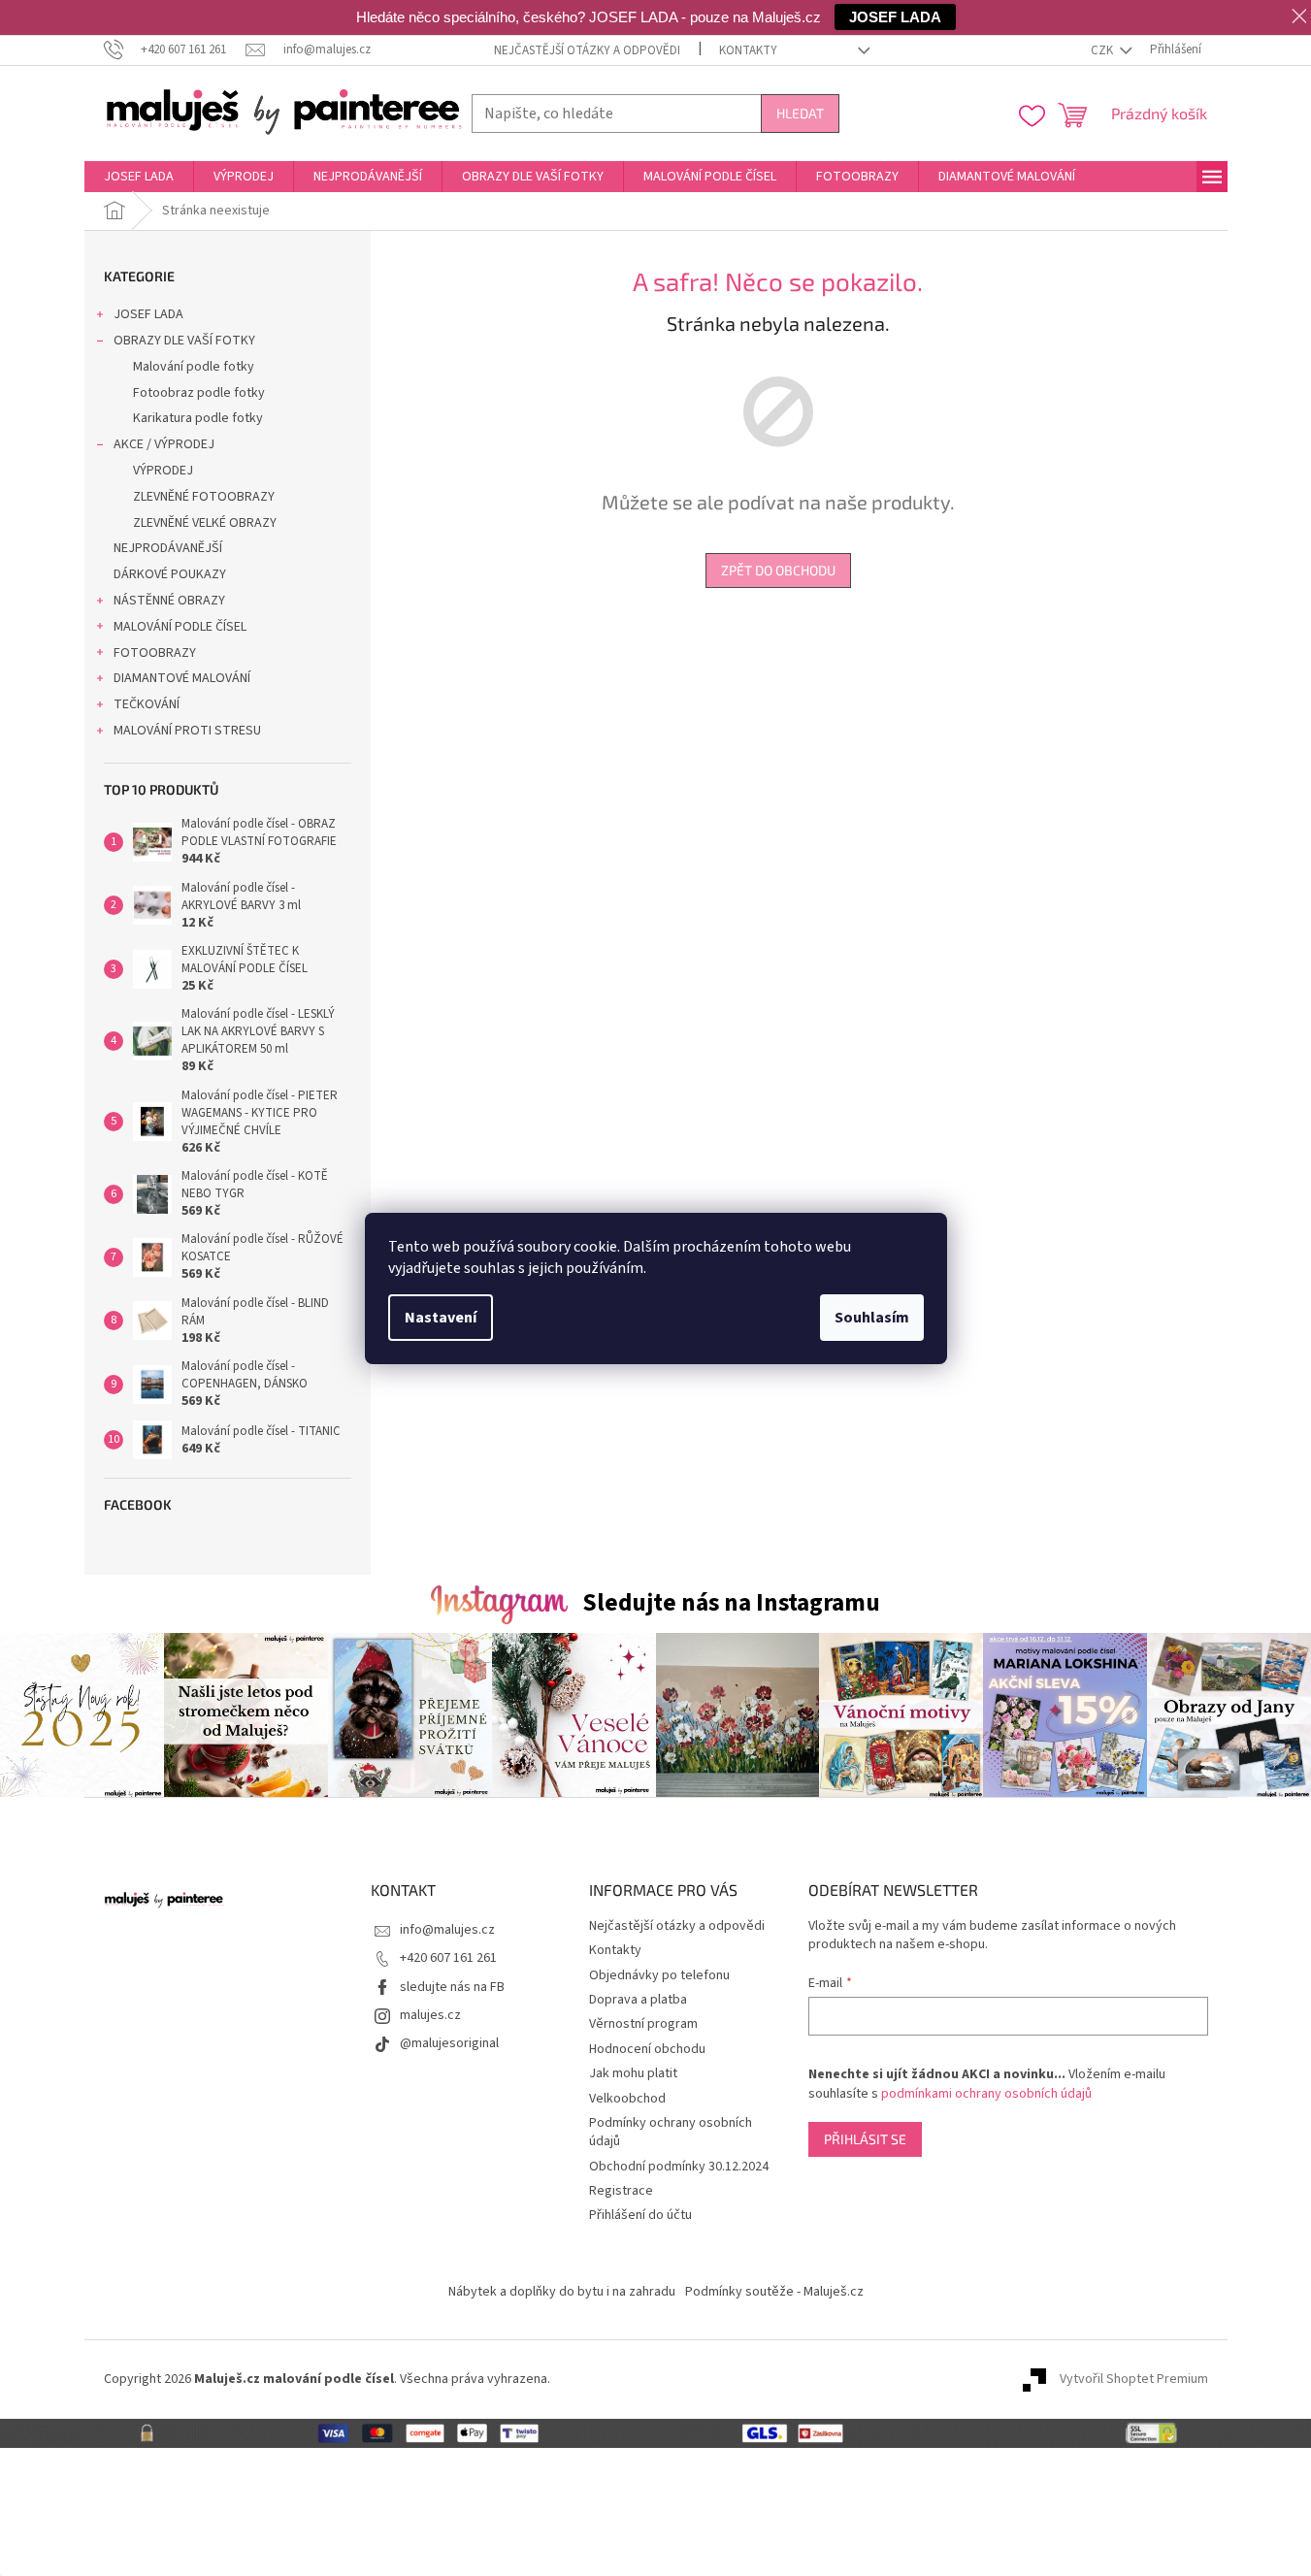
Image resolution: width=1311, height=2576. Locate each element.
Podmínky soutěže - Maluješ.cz (774, 2292)
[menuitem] (139, 177)
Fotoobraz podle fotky (199, 393)
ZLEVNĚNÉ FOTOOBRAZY (204, 497)
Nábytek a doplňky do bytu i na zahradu (562, 2292)
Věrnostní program (643, 2024)
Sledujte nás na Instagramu (731, 1603)
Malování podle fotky (194, 367)
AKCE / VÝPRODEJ (164, 444)
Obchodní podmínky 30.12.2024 (679, 2167)
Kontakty (748, 50)
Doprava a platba (638, 2000)
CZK (1103, 50)
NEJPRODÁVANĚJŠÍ (168, 548)
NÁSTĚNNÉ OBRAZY (169, 601)
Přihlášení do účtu (640, 2215)
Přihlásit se (865, 2139)
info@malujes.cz (447, 1930)
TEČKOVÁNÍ (147, 704)
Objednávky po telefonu (659, 1975)
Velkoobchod (627, 2099)
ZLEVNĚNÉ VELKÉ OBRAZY (205, 523)
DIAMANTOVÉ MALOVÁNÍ (182, 678)
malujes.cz (430, 2015)
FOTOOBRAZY (155, 653)
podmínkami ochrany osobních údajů (986, 2094)
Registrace (621, 2191)
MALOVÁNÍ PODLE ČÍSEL (180, 627)
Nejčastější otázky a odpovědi (587, 50)
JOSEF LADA (148, 314)
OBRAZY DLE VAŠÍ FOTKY (184, 341)
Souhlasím (872, 1318)
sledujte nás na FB (452, 1987)
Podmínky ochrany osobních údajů (671, 2132)
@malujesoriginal (449, 2043)
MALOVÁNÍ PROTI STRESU (187, 731)
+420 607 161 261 (448, 1958)
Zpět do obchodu (778, 570)
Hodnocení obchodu (647, 2049)
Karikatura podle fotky (198, 418)
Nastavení (441, 1318)
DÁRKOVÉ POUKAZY (170, 574)
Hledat (800, 113)
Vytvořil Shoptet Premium (1134, 2379)
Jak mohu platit (633, 2073)
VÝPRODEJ (163, 471)
